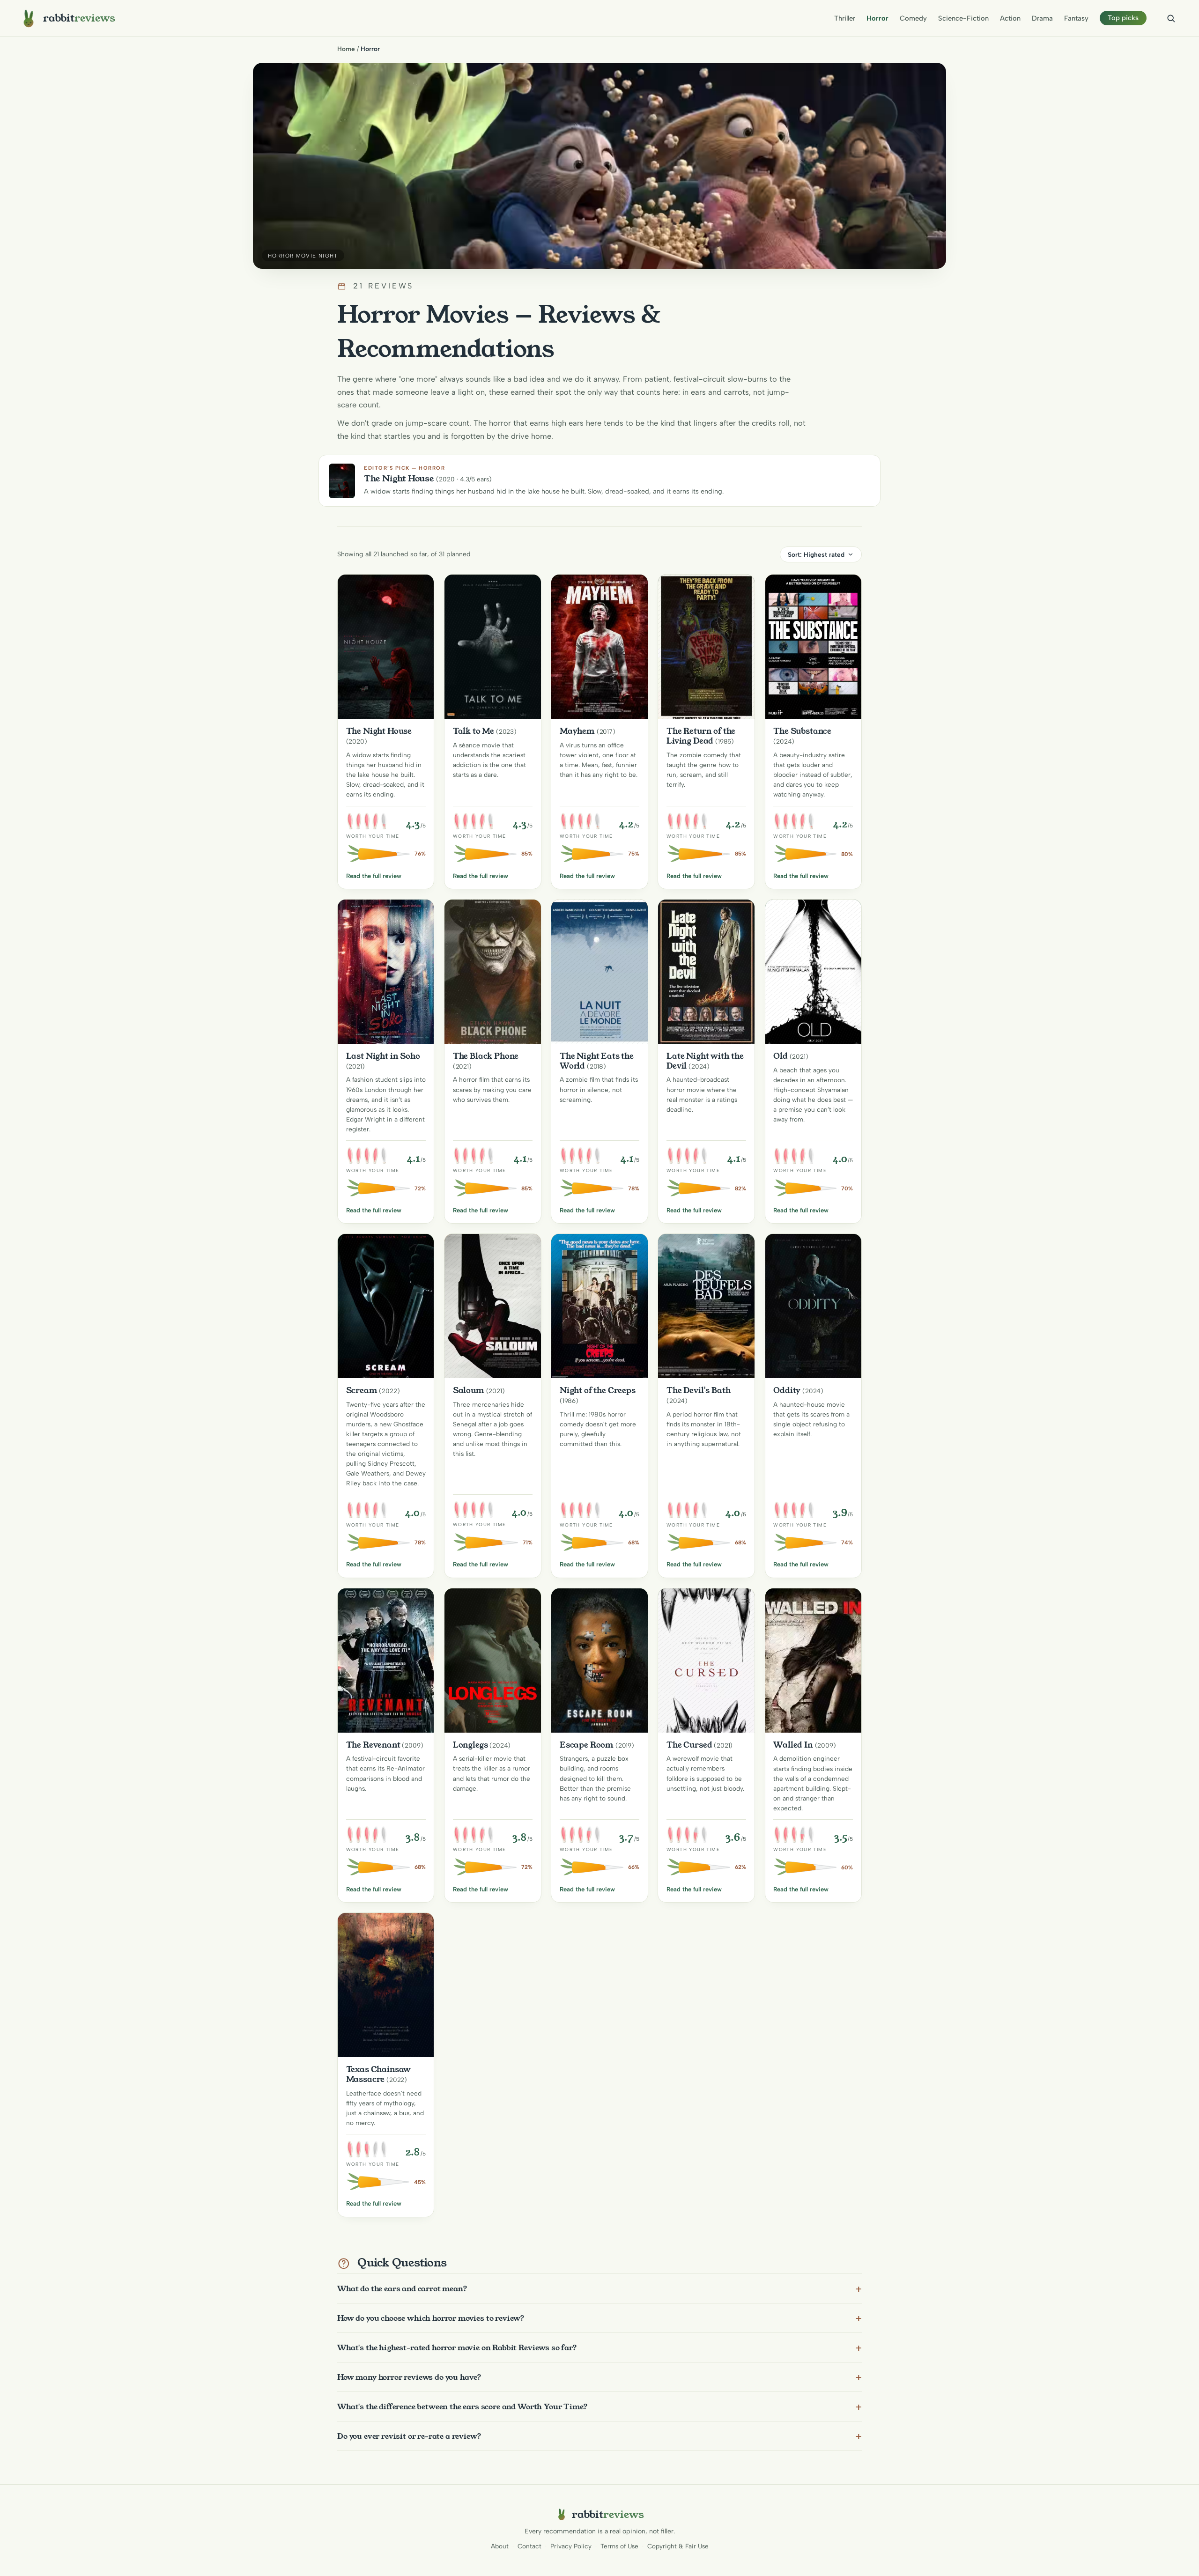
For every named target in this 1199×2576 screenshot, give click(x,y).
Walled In (793, 1745)
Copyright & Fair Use (678, 2546)
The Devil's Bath (699, 1390)
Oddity (787, 1390)
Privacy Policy (571, 2546)
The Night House (379, 731)
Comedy (913, 18)
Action (1010, 18)
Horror (877, 18)
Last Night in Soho (383, 1056)
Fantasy (1076, 18)
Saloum (469, 1390)
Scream (362, 1390)
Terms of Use (619, 2546)
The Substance (802, 731)
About (500, 2546)
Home (346, 49)
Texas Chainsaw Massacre (379, 2074)
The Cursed (689, 1745)
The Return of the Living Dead (701, 736)
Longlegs (470, 1745)
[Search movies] (1171, 18)
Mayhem (577, 731)
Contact (529, 2546)
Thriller (845, 18)
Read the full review (374, 876)
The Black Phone (486, 1056)
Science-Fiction (963, 18)
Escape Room (587, 1745)
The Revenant (373, 1745)
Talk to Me (474, 731)
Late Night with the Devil (705, 1061)
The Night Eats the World (597, 1061)
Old (781, 1056)
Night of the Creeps (598, 1390)
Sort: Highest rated (816, 554)
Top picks (1123, 18)
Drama (1042, 18)
